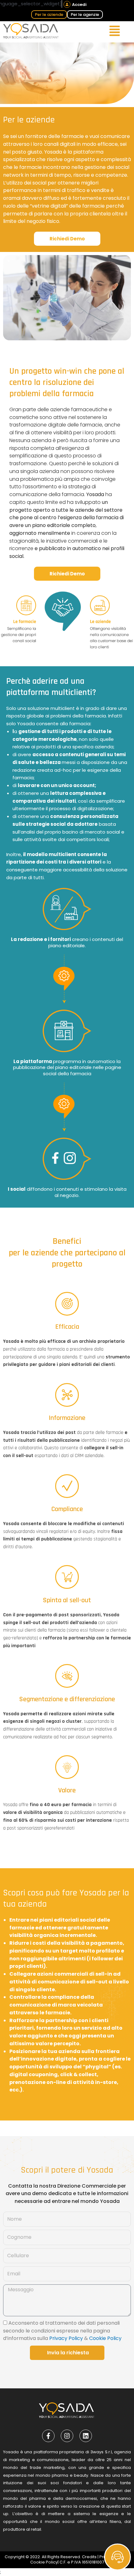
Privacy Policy (66, 2338)
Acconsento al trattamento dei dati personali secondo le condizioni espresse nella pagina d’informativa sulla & (62, 2331)
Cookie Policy (105, 2338)
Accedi (79, 5)
